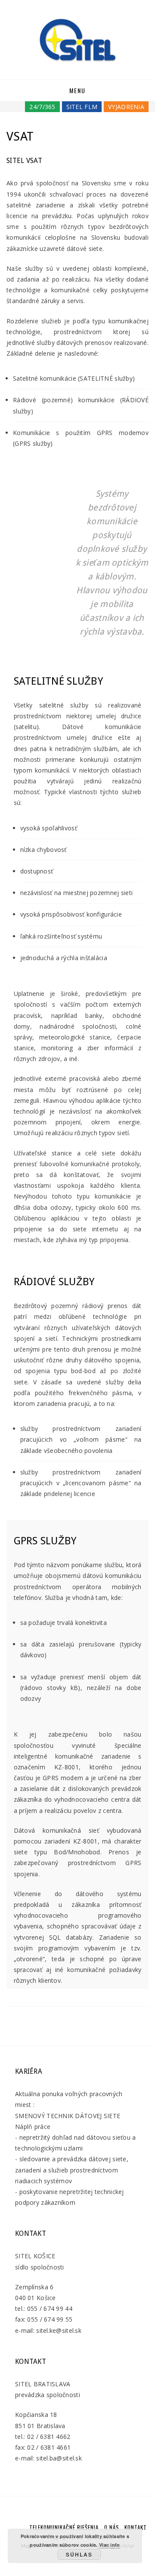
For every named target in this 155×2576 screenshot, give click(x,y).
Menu (77, 90)
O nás (112, 2527)
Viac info (110, 2545)
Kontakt (136, 2527)
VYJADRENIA (126, 107)
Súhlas (79, 2554)
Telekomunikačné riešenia (64, 2527)
